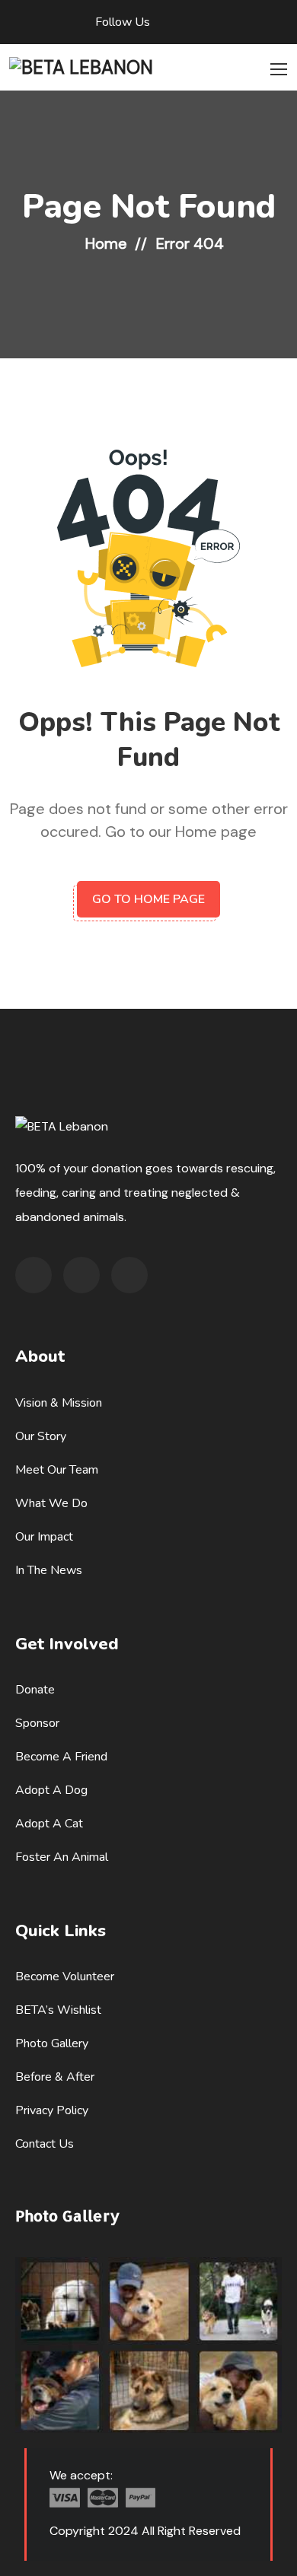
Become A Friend (61, 1757)
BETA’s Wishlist (58, 2010)
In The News (49, 1570)
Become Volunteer (65, 1977)
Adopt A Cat (49, 1824)
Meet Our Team (57, 1470)
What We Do (51, 1503)
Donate (35, 1690)
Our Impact (44, 1537)
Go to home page (148, 899)
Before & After (55, 2077)
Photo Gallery (52, 2043)
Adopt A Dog (51, 1790)
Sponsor (37, 1723)
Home (106, 243)
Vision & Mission (59, 1403)
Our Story (41, 1436)
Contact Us (45, 2144)
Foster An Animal (62, 1857)
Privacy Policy (52, 2110)
